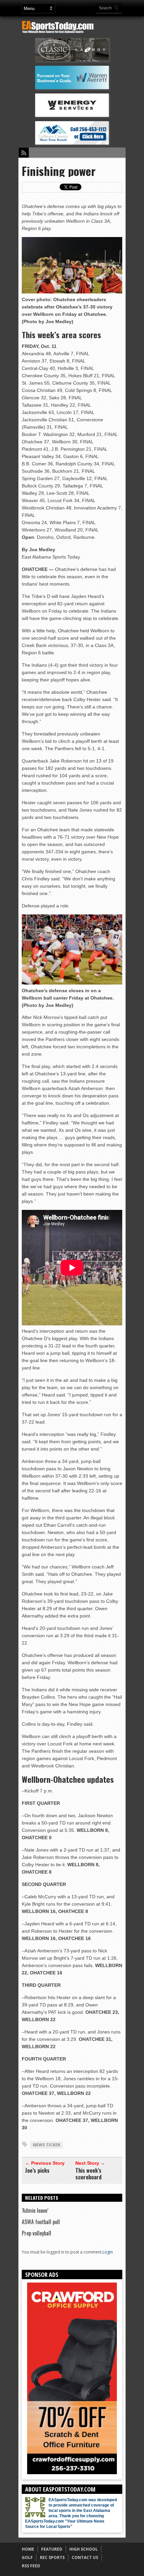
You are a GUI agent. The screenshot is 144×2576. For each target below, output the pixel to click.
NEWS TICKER (47, 2145)
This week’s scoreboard (88, 2174)
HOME (28, 2549)
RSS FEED (31, 2566)
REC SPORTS (52, 2557)
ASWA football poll (41, 2222)
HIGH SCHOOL (84, 2549)
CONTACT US (85, 2557)
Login (108, 2252)
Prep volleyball (37, 2233)
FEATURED (52, 2549)
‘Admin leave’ (35, 2210)
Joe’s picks (37, 2170)
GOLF (27, 2557)
